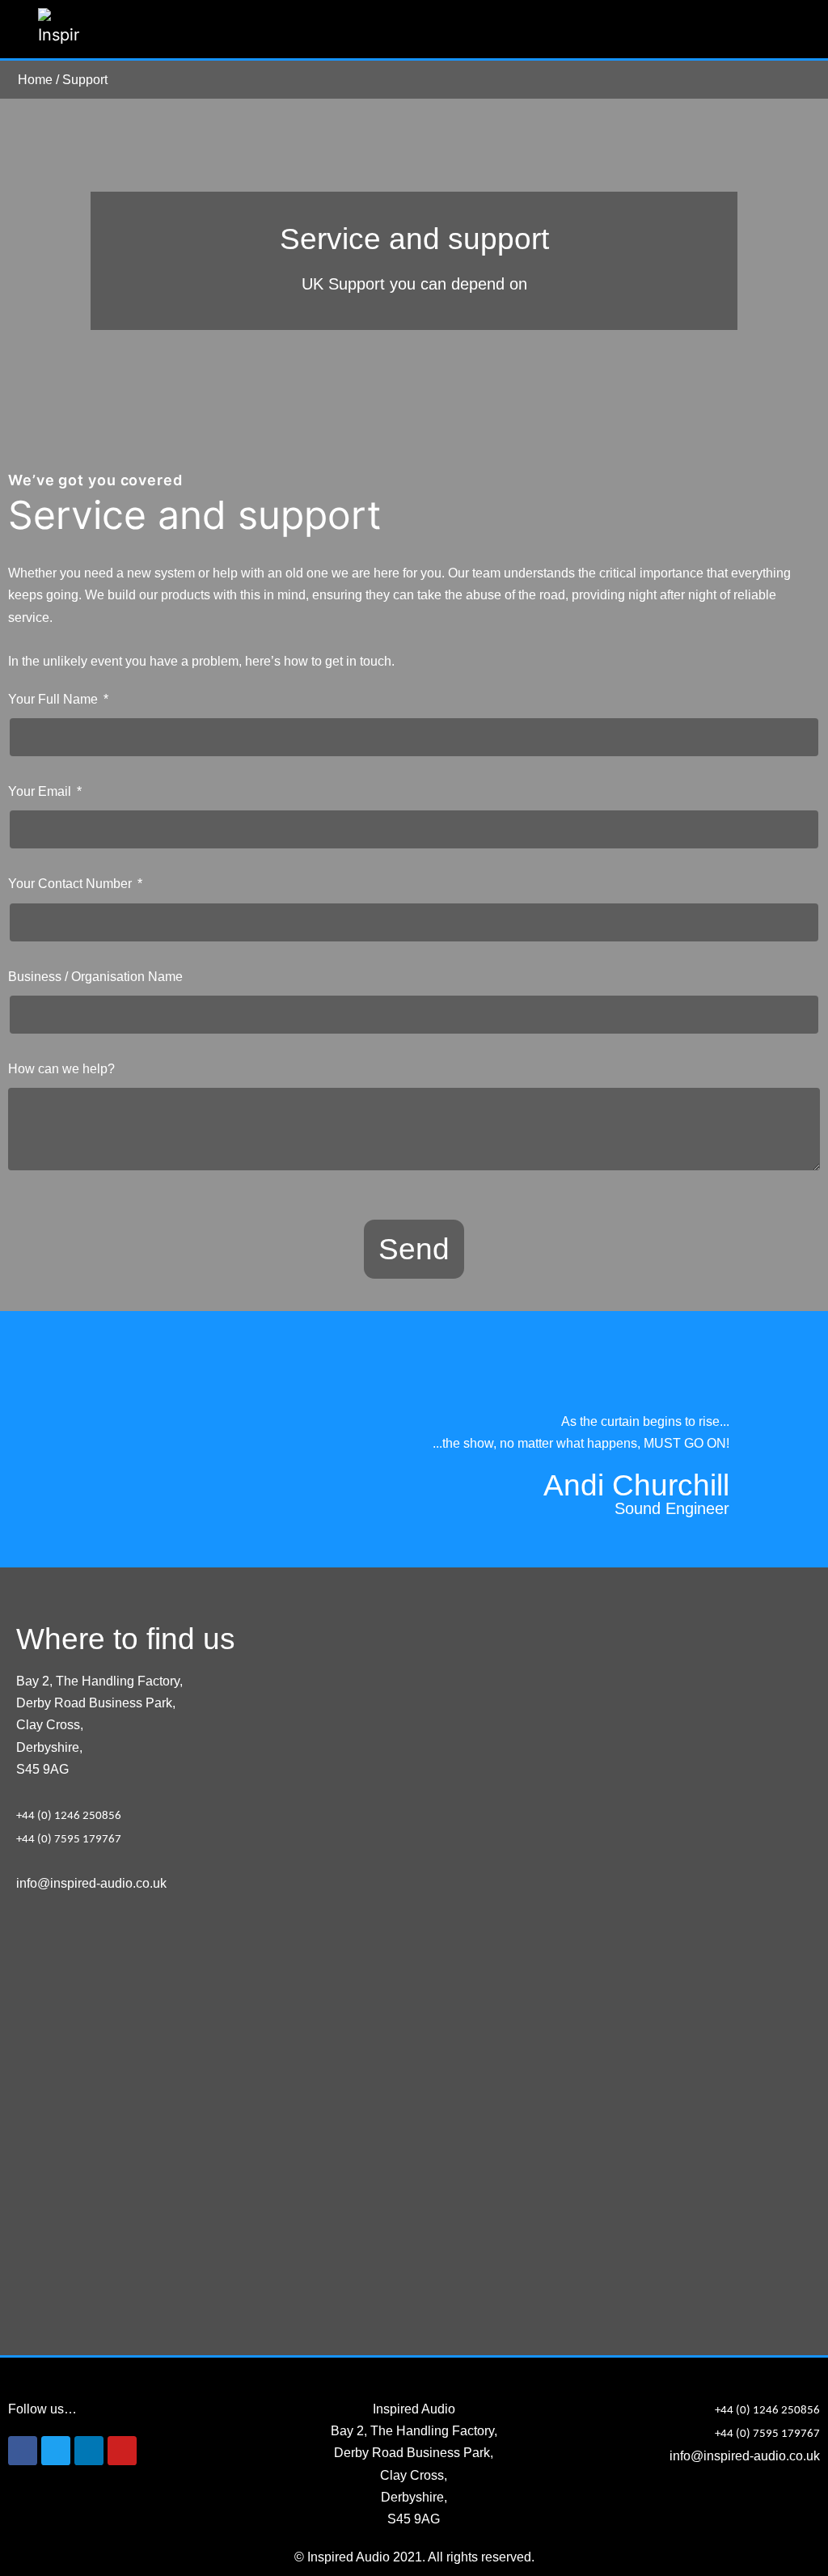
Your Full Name (55, 699)
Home (35, 80)
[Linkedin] (89, 2451)
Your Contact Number (72, 884)
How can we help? (61, 1069)
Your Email (41, 791)
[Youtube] (122, 2451)
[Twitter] (56, 2451)
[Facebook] (23, 2451)
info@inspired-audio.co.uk (91, 1883)
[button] (779, 30)
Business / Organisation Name (95, 977)
